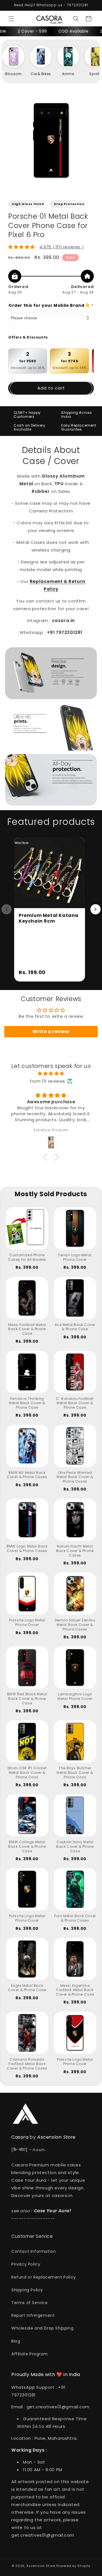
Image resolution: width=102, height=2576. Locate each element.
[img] (51, 1073)
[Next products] (95, 909)
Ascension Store (41, 2566)
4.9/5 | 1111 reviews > (62, 247)
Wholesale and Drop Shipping (42, 2328)
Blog (16, 2341)
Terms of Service (30, 2303)
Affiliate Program (29, 2354)
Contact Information (34, 2251)
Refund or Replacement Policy (44, 2277)
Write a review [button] (51, 1032)
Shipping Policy (27, 2290)
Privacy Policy (26, 2264)
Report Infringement (33, 2315)
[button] (11, 19)
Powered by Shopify (74, 2566)
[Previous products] (7, 909)
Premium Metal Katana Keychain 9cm (49, 918)
